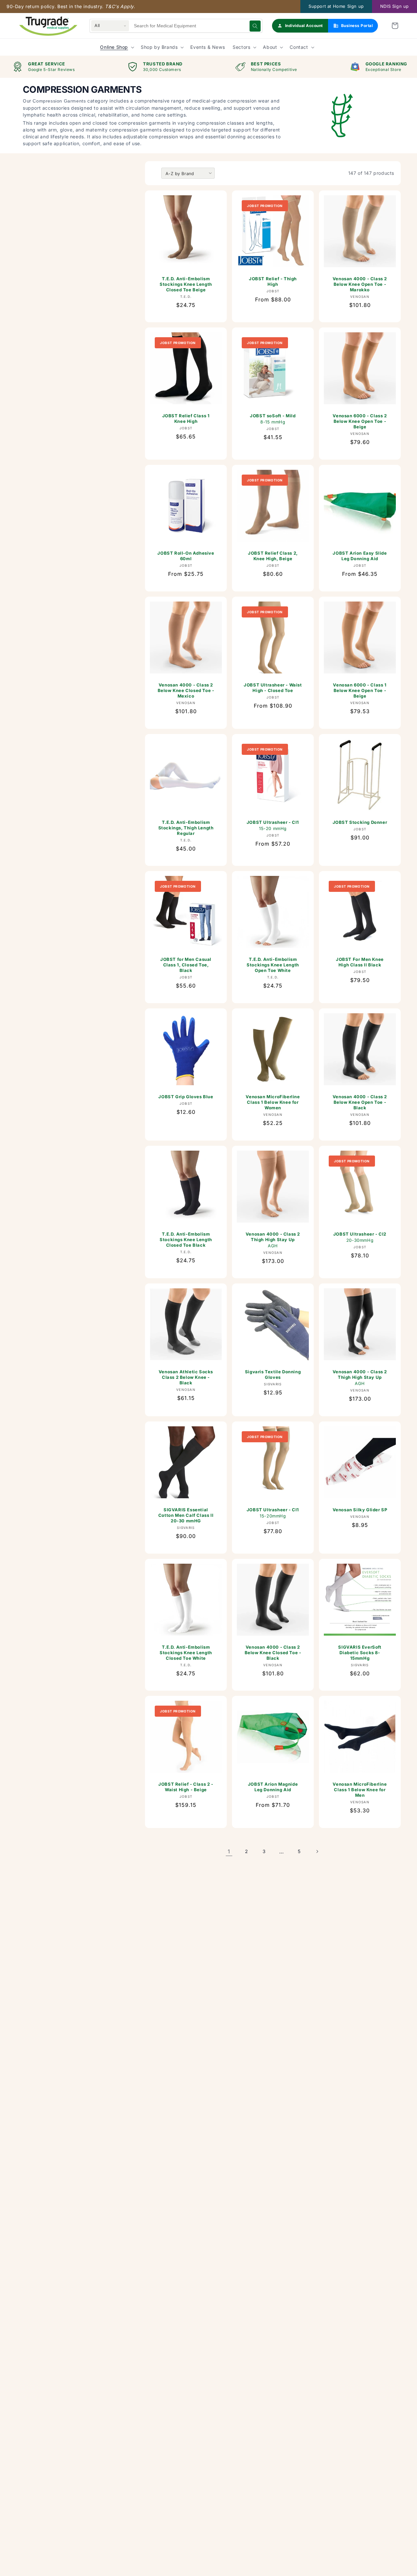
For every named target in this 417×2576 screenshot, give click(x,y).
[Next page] (317, 1851)
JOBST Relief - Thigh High (273, 281)
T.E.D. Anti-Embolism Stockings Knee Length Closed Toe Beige (186, 284)
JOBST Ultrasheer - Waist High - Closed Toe (273, 688)
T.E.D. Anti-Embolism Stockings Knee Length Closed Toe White (186, 1653)
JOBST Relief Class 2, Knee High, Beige (273, 556)
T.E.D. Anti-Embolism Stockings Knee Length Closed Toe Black (186, 1240)
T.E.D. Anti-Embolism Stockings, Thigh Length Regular (186, 828)
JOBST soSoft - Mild (273, 419)
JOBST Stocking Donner (360, 822)
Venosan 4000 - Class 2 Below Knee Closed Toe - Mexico (186, 690)
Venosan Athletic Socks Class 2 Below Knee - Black (186, 1377)
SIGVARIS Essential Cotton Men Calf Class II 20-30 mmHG (186, 1515)
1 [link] (229, 1851)
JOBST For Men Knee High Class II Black (360, 962)
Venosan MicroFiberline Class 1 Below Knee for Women (273, 1102)
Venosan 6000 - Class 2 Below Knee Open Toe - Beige (360, 421)
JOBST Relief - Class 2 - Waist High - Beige (186, 1787)
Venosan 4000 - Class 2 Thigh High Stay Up (273, 1240)
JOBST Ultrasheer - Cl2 (360, 1237)
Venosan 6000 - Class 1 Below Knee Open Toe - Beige (360, 690)
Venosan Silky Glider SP (360, 1510)
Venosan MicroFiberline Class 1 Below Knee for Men (360, 1790)
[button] (395, 26)
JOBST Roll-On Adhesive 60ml (186, 556)
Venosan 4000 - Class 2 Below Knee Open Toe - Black (360, 1102)
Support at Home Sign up (336, 6)
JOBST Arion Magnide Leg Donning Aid (273, 1787)
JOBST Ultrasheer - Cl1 (273, 825)
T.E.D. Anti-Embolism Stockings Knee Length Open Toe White (273, 965)
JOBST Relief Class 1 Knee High (186, 418)
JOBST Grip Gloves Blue (186, 1097)
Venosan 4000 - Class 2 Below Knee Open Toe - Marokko (360, 284)
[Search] (255, 26)
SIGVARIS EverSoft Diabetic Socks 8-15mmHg (360, 1653)
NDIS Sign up (395, 6)
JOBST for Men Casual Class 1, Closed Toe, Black (186, 965)
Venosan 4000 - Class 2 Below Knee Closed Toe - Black (273, 1653)
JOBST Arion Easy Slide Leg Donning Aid (360, 556)
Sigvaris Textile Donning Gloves (273, 1374)
